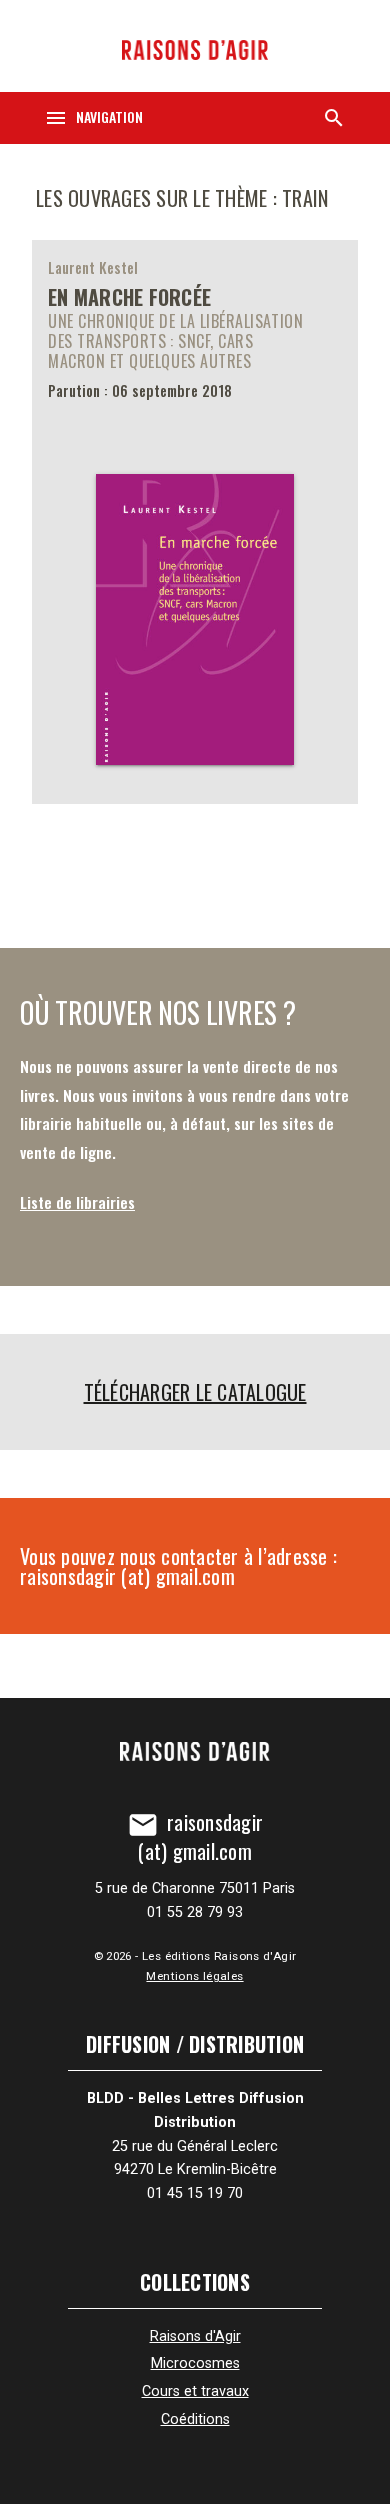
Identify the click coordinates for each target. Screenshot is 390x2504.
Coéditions (195, 2419)
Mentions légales (194, 1976)
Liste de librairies (77, 1202)
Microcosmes (195, 2363)
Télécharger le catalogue (195, 1392)
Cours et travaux (195, 2391)
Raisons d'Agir (195, 2336)
